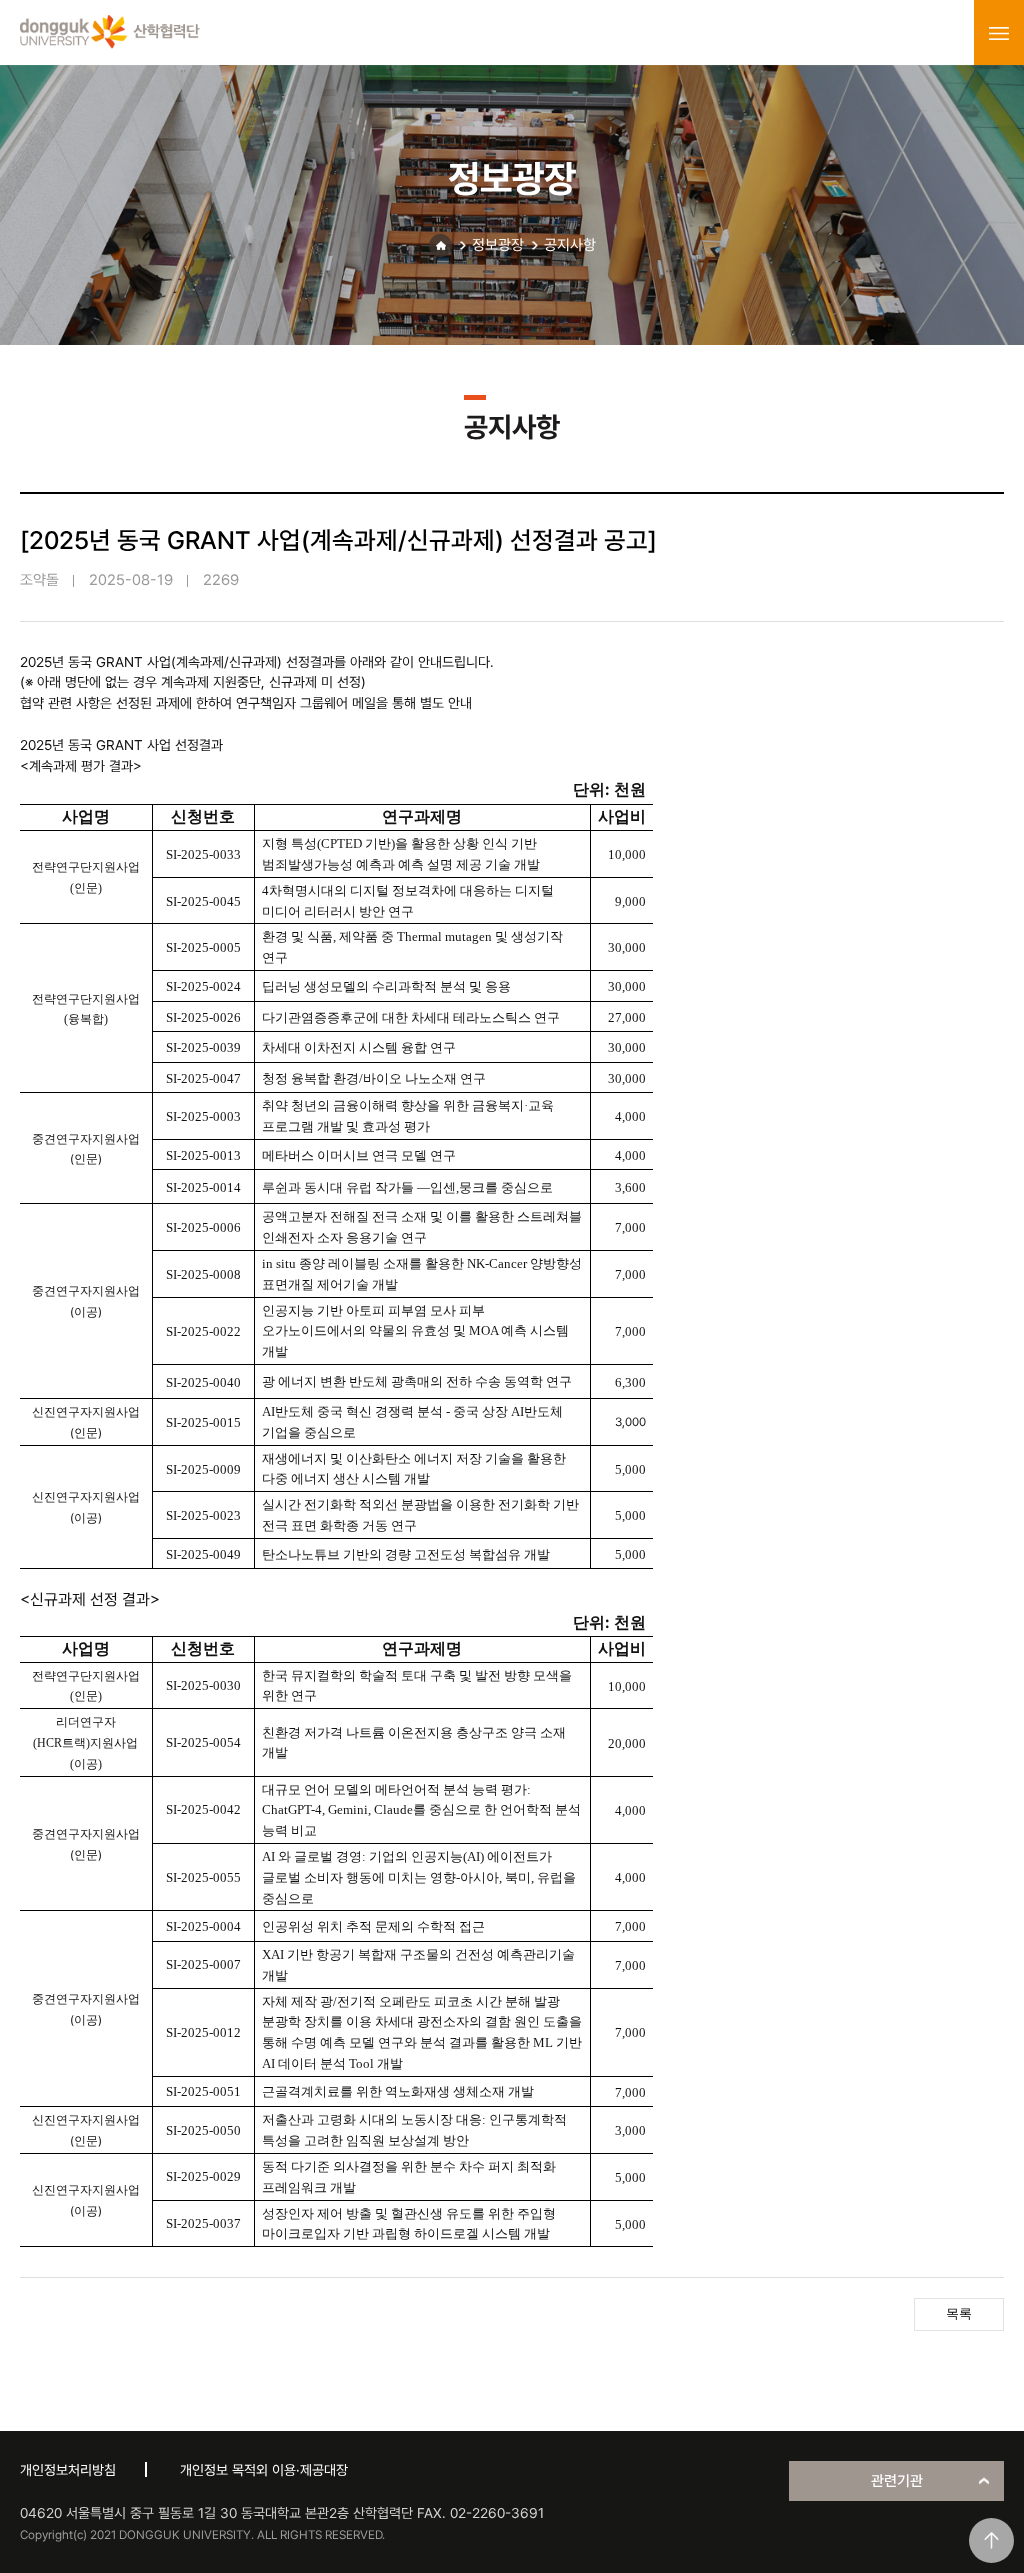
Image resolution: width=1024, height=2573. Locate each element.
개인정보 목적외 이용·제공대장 (264, 2470)
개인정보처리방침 (68, 2470)
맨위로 (991, 2540)
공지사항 (570, 245)
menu (999, 33)
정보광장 (498, 245)
